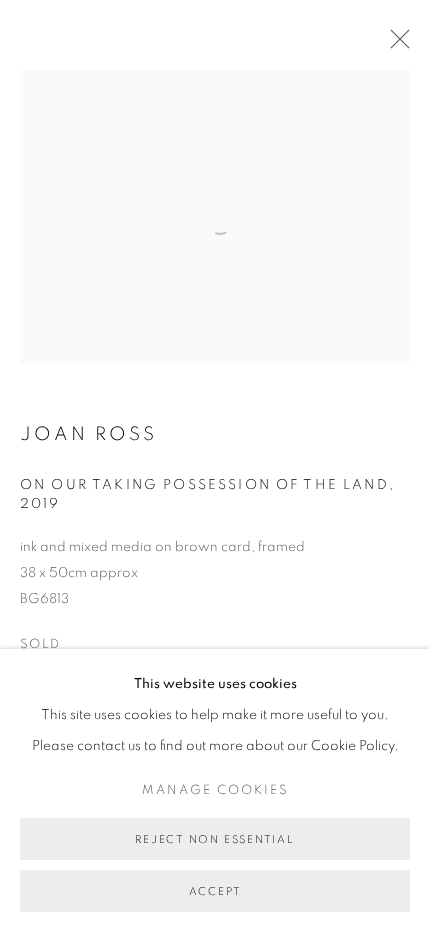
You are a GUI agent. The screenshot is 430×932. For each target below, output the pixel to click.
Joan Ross (88, 434)
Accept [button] (215, 891)
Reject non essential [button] (214, 839)
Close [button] (395, 45)
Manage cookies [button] (215, 790)
